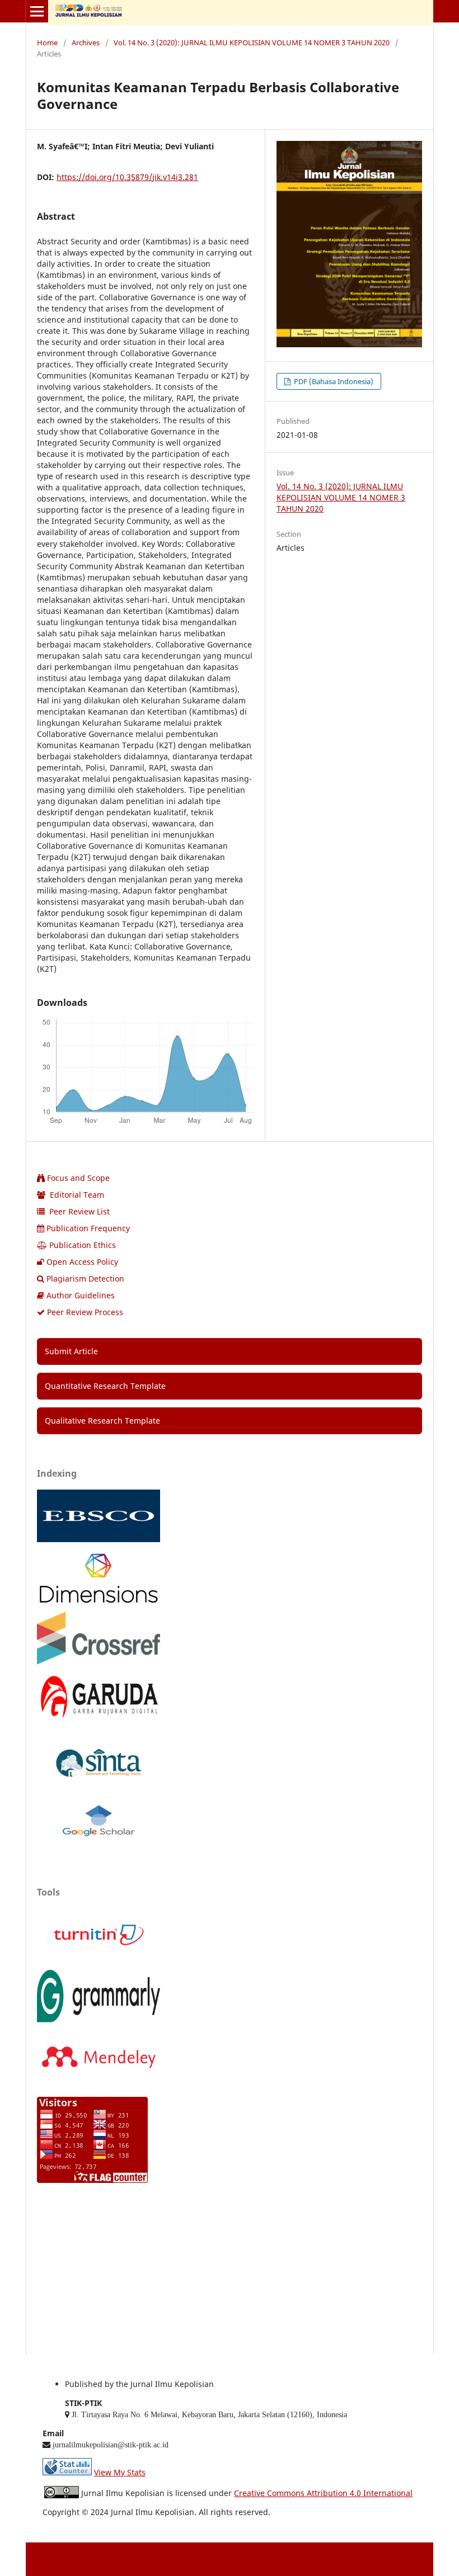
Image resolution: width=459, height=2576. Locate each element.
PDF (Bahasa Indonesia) (333, 381)
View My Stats (120, 2472)
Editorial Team (76, 1195)
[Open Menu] (37, 11)
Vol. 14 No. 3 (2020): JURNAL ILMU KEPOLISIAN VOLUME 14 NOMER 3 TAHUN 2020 (252, 42)
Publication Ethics (83, 1245)
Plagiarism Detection (85, 1278)
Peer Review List (78, 1211)
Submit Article (71, 1351)
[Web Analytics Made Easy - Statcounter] (67, 2472)
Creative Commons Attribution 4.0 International (323, 2493)
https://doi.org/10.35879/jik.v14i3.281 (127, 177)
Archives (86, 42)
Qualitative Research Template (102, 1421)
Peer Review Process (85, 1312)
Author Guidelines (81, 1295)
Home (47, 42)
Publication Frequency (88, 1228)
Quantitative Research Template (105, 1386)
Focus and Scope (78, 1178)
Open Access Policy (82, 1262)
